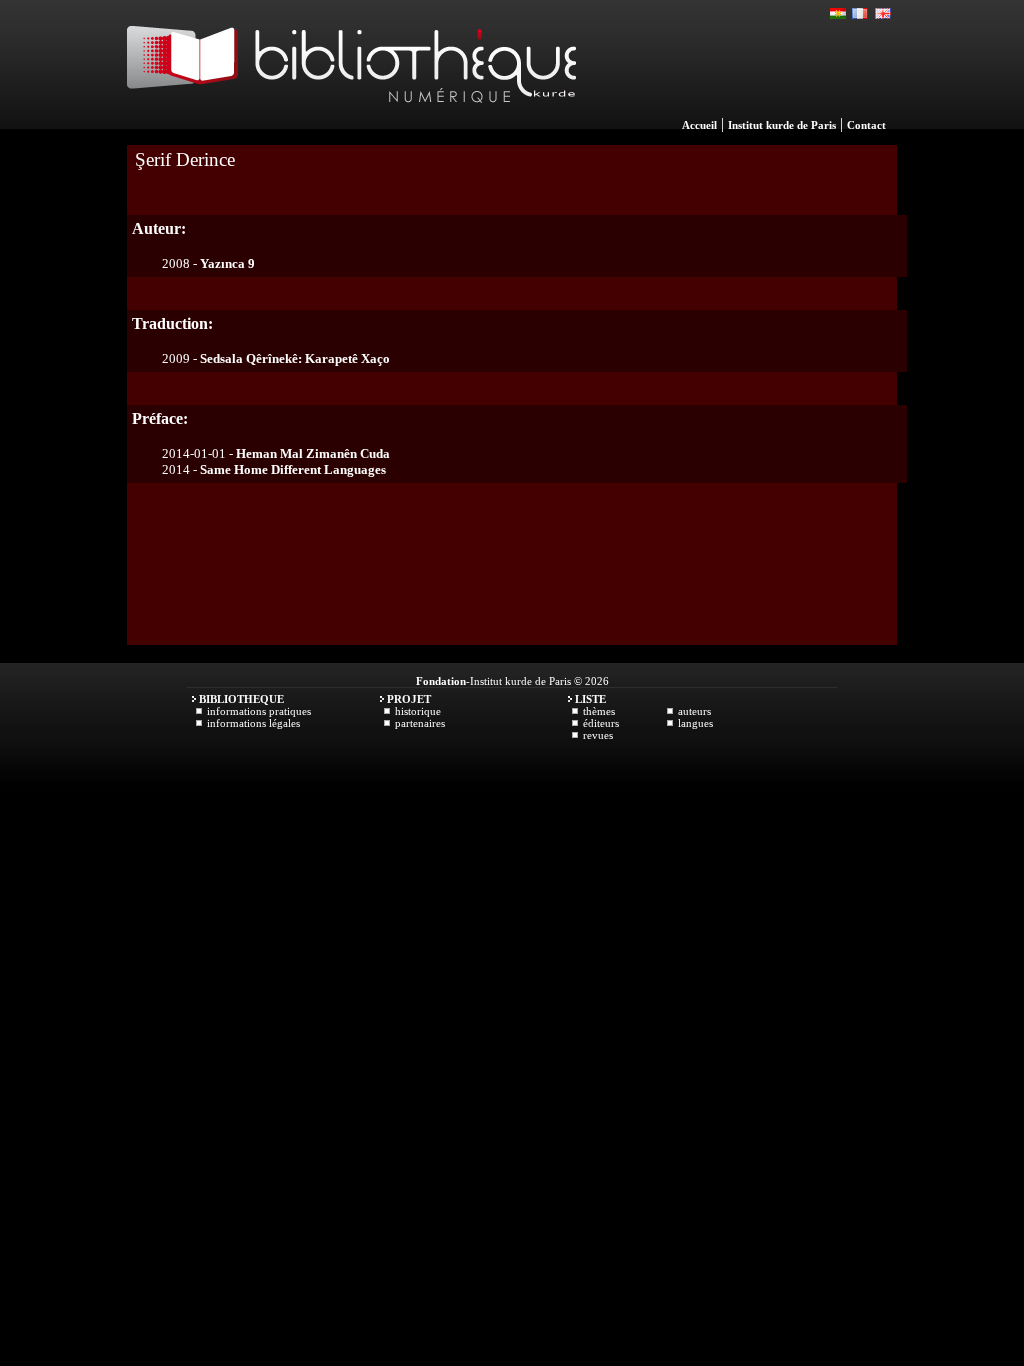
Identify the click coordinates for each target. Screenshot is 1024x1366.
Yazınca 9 (227, 263)
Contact (866, 125)
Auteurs (694, 711)
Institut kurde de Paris (782, 125)
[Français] (861, 14)
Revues (598, 735)
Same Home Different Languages (293, 469)
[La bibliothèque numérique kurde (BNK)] (351, 124)
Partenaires (420, 723)
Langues (695, 723)
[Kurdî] (839, 14)
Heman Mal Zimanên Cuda (313, 453)
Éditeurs (601, 723)
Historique (418, 711)
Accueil (699, 125)
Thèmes (599, 711)
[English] (883, 14)
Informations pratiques (259, 711)
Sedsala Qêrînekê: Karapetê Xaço (295, 358)
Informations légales (253, 723)
